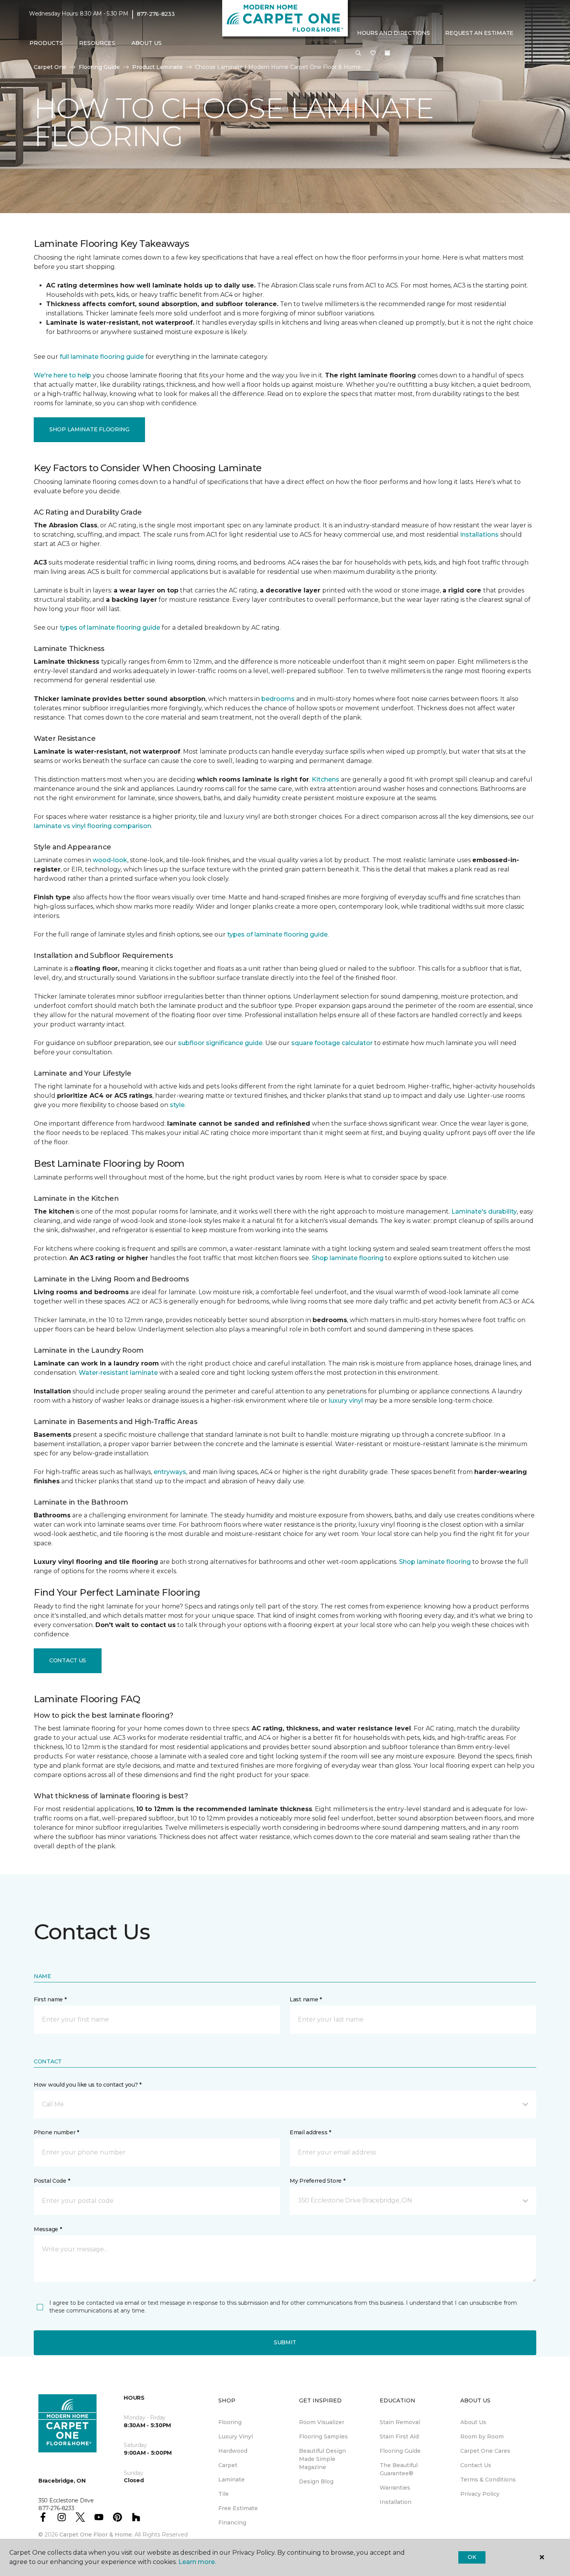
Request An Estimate (479, 33)
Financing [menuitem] (232, 2523)
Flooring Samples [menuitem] (323, 2437)
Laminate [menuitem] (231, 2480)
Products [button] (46, 43)
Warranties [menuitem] (395, 2488)
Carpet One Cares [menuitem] (485, 2451)
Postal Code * (52, 2181)
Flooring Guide (99, 67)
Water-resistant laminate (118, 1373)
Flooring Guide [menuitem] (400, 2451)
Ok (472, 2557)
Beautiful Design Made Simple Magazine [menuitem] (322, 2459)
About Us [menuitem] (473, 2422)
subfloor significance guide (220, 1043)
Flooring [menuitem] (230, 2422)
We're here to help (62, 375)
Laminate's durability (484, 1211)
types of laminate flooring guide (110, 628)
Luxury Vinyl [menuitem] (236, 2437)
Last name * (306, 1999)
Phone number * (56, 2132)
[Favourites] (373, 53)
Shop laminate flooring (348, 1258)
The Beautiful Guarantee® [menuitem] (399, 2469)
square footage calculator (332, 1043)
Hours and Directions (393, 33)
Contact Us (68, 1660)
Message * (48, 2229)
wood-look (110, 860)
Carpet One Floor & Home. (96, 2535)
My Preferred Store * (317, 2181)
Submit (285, 2342)
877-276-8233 (156, 14)
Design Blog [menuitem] (316, 2481)
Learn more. (197, 2562)
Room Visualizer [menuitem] (322, 2422)
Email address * (310, 2132)
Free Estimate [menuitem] (238, 2508)
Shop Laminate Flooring (89, 429)
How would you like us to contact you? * (88, 2085)
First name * (50, 1999)
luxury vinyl (346, 1401)
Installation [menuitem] (396, 2502)
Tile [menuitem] (224, 2494)
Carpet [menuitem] (228, 2465)
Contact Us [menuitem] (476, 2465)
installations (479, 535)
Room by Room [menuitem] (482, 2437)
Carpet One (50, 67)
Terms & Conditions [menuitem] (488, 2480)
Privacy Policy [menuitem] (480, 2494)
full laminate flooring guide (102, 357)
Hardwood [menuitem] (233, 2451)
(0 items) (387, 53)
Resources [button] (97, 43)
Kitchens (326, 779)
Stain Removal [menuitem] (400, 2422)
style (177, 1105)
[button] (358, 53)
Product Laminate (157, 67)
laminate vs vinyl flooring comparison (92, 826)
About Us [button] (147, 43)
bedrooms (278, 699)
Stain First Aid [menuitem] (399, 2437)
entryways (170, 1472)
